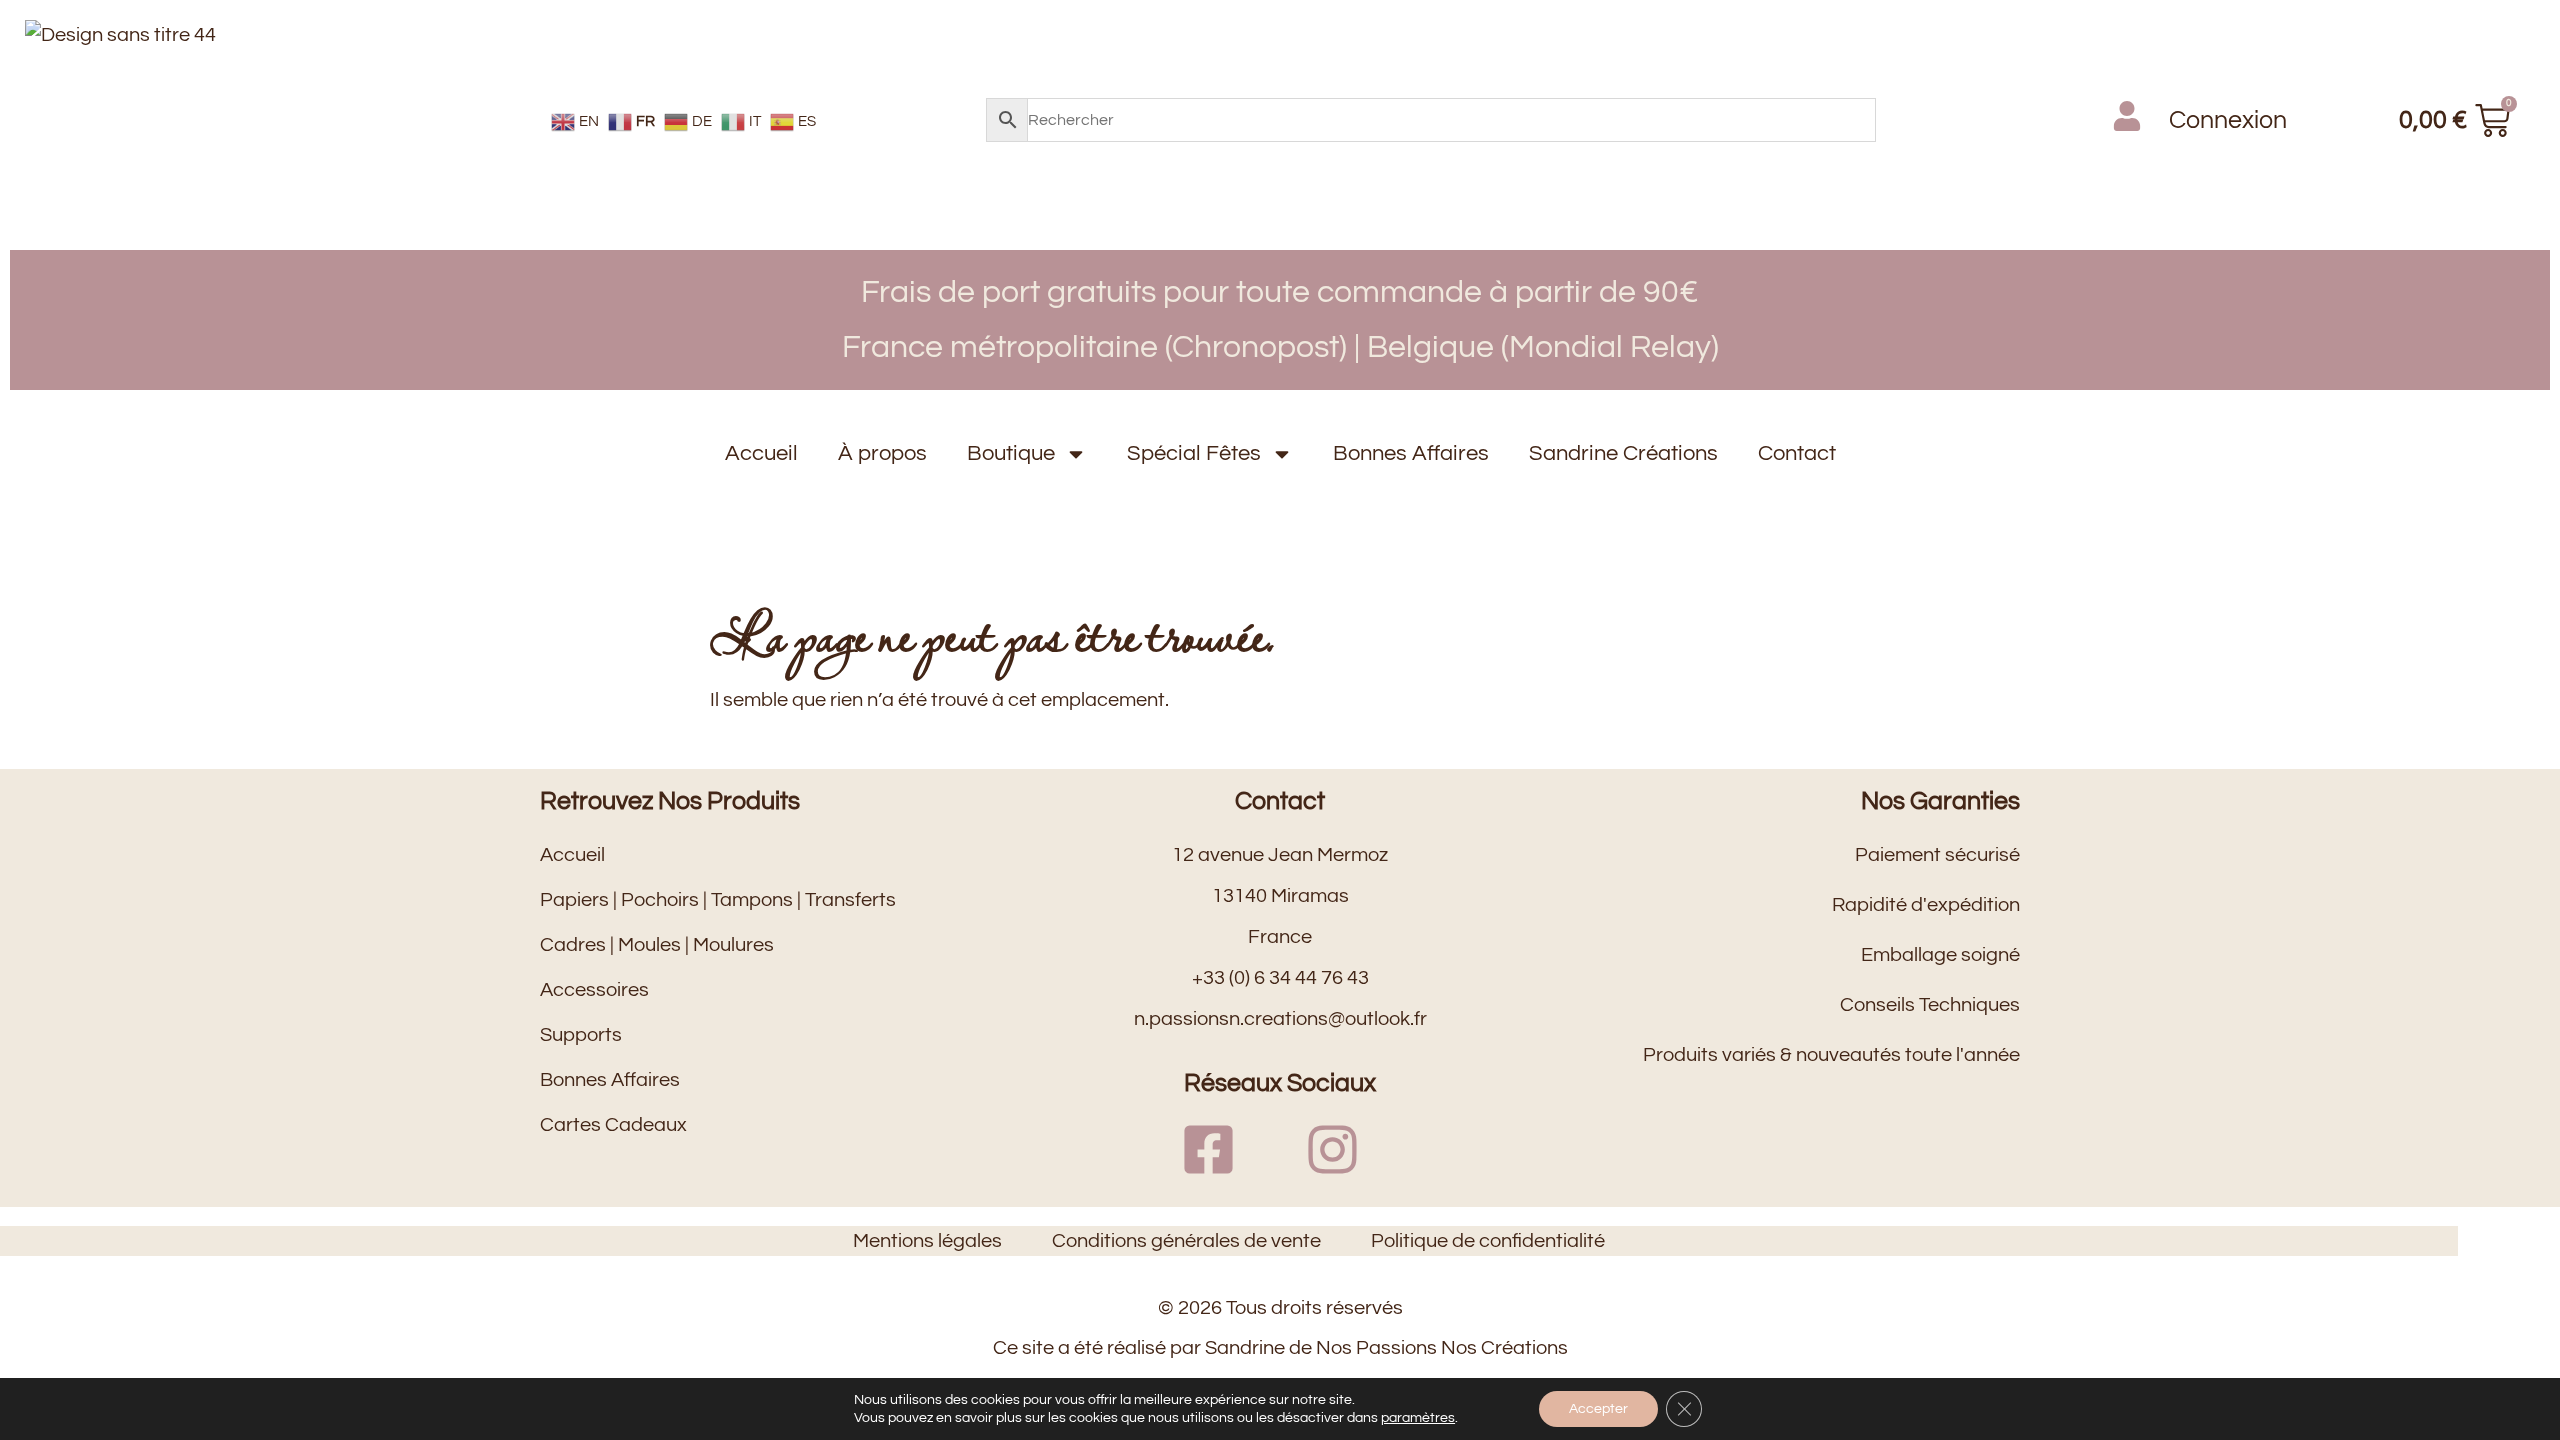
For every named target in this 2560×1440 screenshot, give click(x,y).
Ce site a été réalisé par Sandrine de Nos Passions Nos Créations (1280, 1348)
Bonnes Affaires (1411, 453)
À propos (882, 453)
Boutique (1011, 453)
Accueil (761, 453)
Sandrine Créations (1623, 453)
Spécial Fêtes (1194, 453)
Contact (1797, 453)
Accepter (1598, 1409)
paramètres (1418, 1418)
